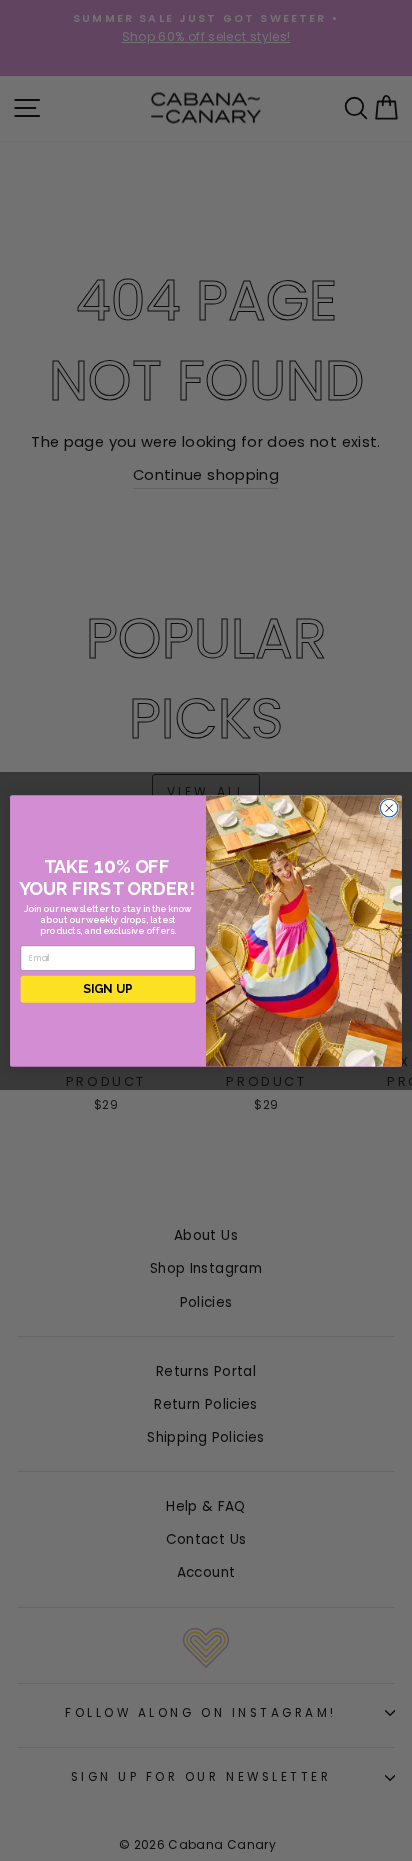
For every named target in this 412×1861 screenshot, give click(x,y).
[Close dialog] (389, 808)
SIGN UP (108, 988)
